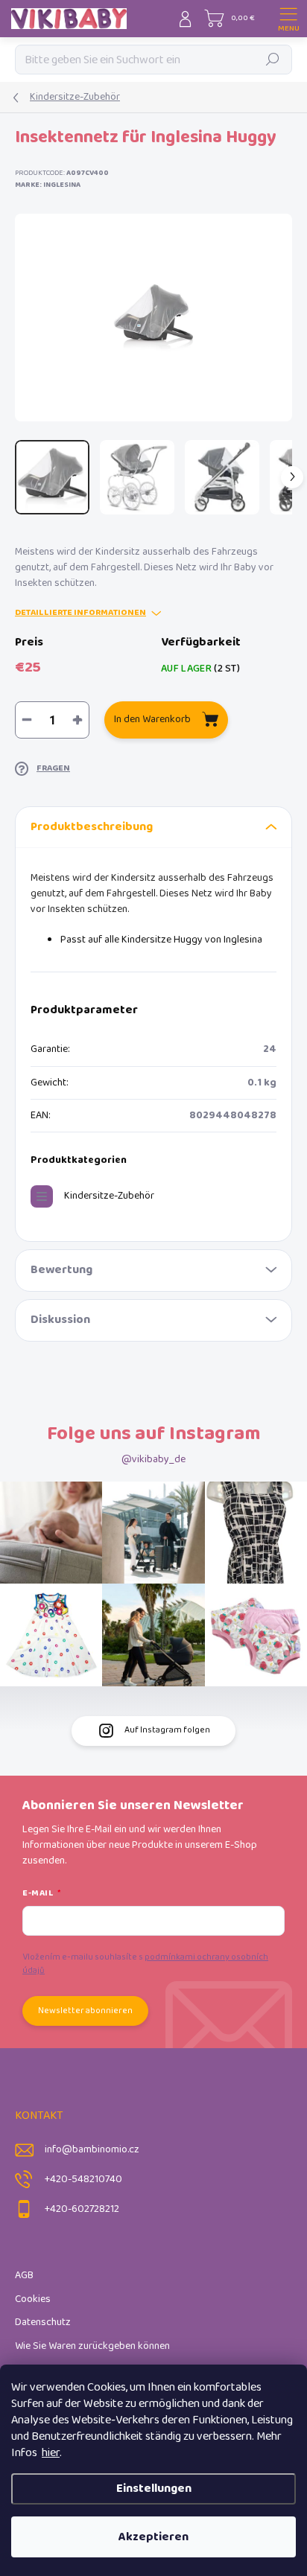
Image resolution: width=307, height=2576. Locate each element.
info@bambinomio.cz (92, 2150)
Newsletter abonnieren (85, 2011)
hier (51, 2453)
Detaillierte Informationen (80, 613)
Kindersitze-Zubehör (109, 1196)
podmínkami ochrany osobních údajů (145, 1964)
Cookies (33, 2299)
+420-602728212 (82, 2209)
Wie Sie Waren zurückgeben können (92, 2346)
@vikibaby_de (153, 1460)
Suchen (273, 59)
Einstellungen (154, 2489)
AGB (24, 2276)
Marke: (48, 185)
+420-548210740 (83, 2180)
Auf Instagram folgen (167, 1730)
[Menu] (288, 19)
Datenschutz (43, 2322)
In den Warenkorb (152, 720)
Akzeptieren (153, 2537)
